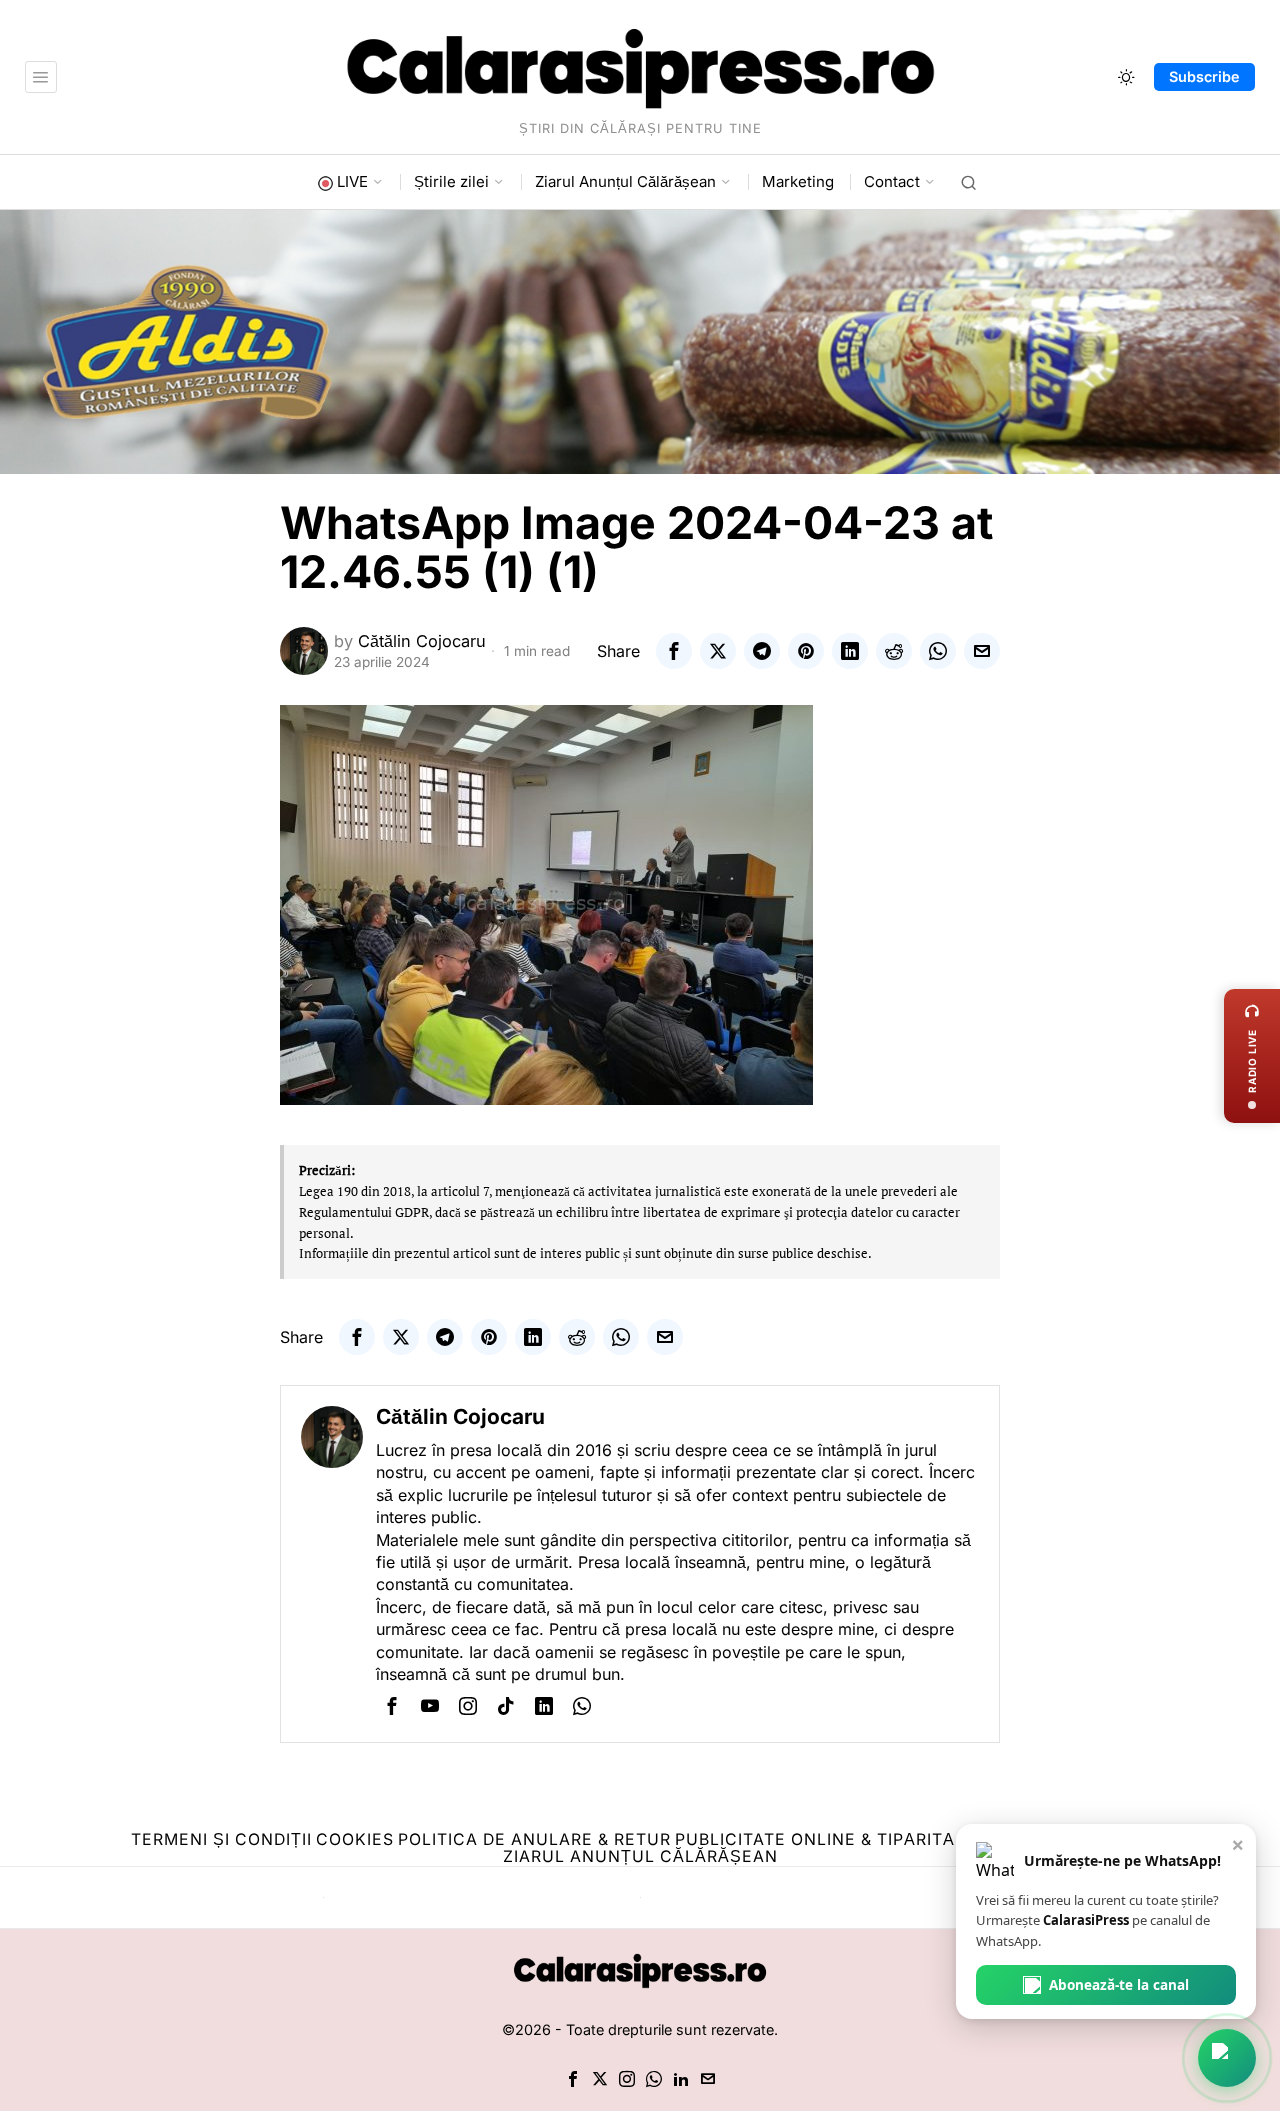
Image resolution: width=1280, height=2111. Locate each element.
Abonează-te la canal (1119, 1985)
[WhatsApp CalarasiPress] (1227, 2058)
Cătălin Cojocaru (422, 641)
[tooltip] (674, 651)
